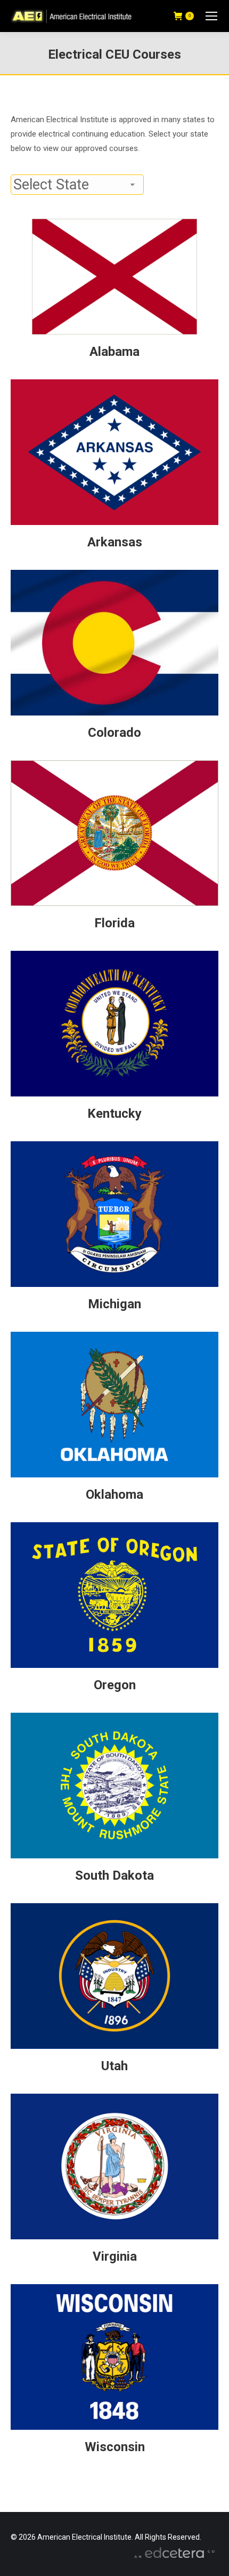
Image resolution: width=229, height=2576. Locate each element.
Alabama (114, 352)
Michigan (114, 1304)
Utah (114, 2066)
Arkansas (115, 542)
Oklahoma (114, 1494)
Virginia (115, 2256)
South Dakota (114, 1875)
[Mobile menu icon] (211, 16)
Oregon (115, 1685)
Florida (114, 923)
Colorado (114, 733)
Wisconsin (115, 2447)
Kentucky (114, 1114)
